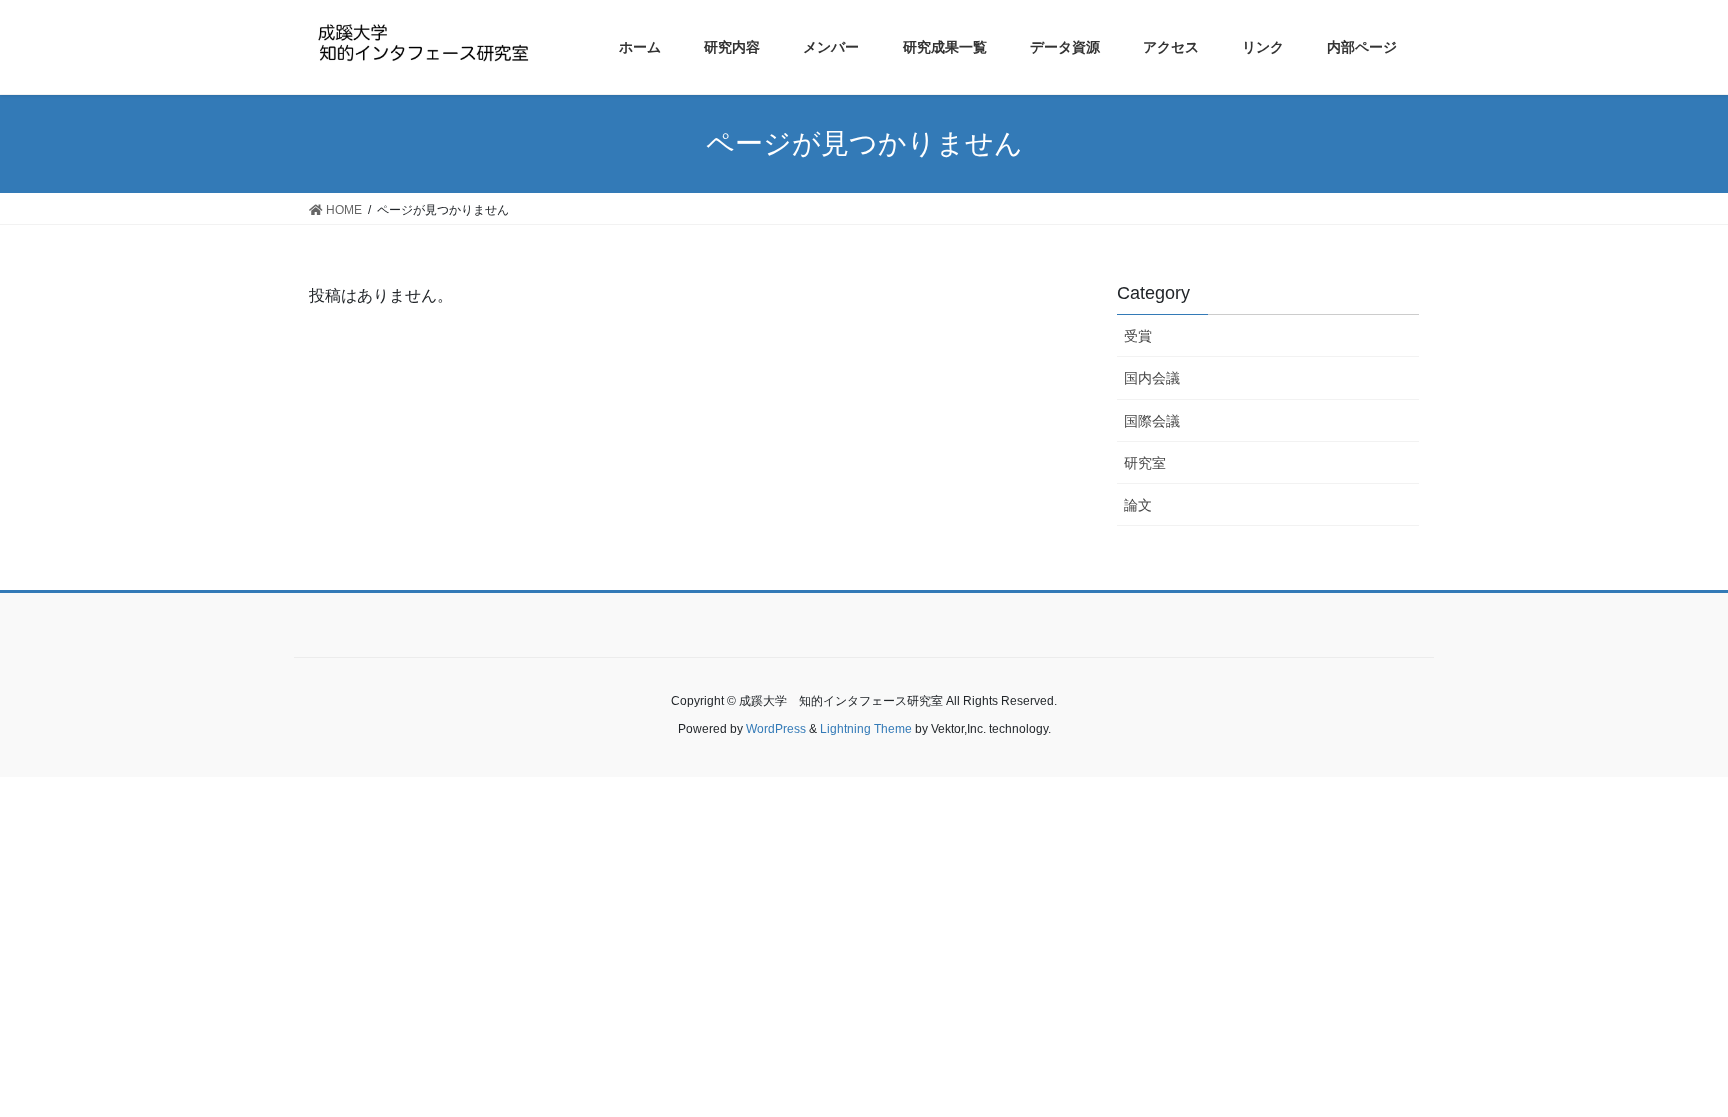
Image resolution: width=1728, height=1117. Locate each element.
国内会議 (1152, 378)
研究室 (1145, 463)
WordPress (776, 729)
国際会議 (1152, 421)
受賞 (1138, 336)
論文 (1138, 505)
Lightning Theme (866, 729)
